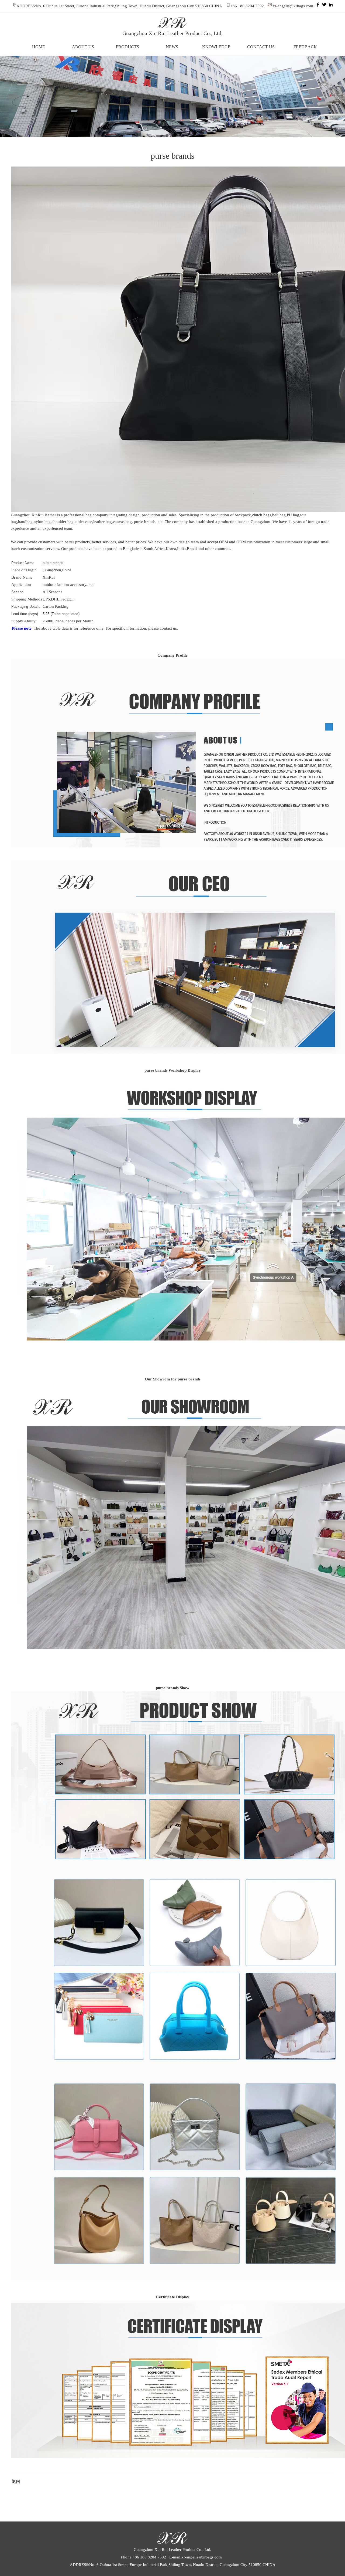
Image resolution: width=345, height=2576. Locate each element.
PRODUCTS (127, 47)
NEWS (172, 47)
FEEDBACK (305, 47)
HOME (39, 47)
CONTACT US (261, 47)
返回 (15, 2482)
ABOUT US (83, 47)
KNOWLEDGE (216, 47)
